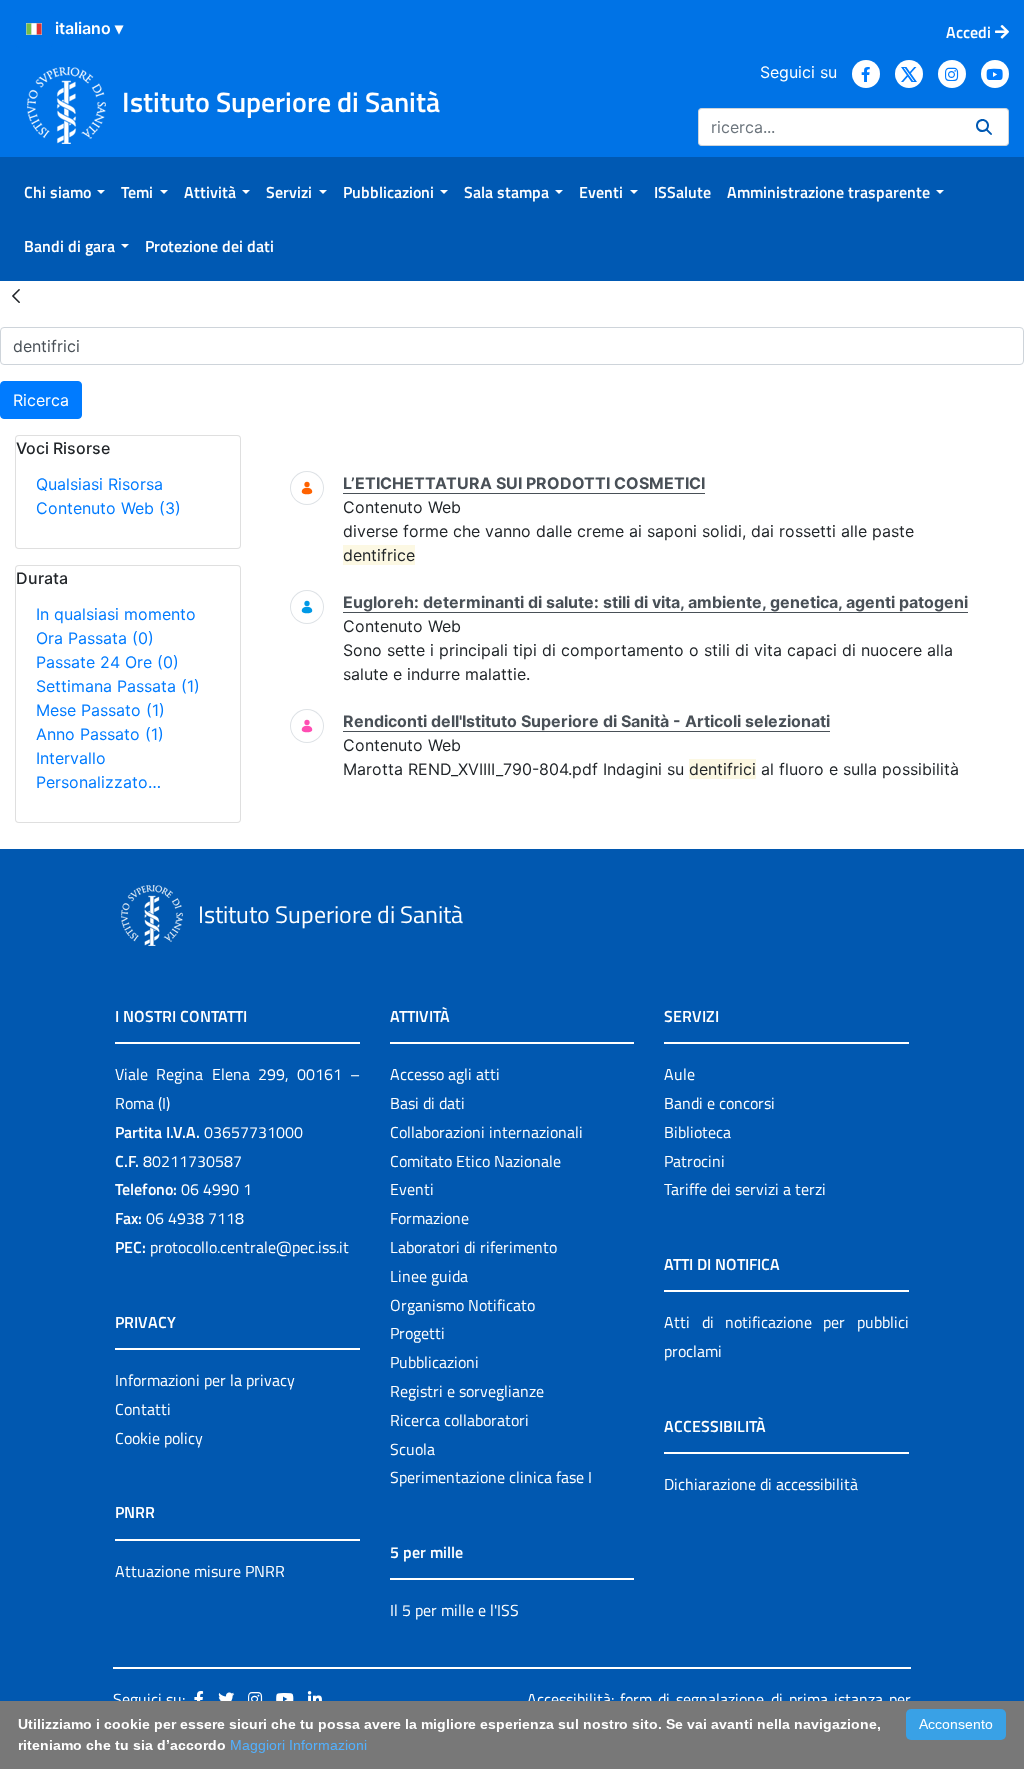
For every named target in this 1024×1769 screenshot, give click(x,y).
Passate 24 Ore (107, 662)
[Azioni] (34, 29)
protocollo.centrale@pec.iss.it (249, 1247)
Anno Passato (100, 734)
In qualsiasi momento (116, 614)
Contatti (143, 1409)
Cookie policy (159, 1438)
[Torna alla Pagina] (16, 295)
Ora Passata (95, 638)
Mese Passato (100, 710)
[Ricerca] (984, 127)
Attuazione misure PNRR (200, 1571)
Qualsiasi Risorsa (99, 484)
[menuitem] (64, 192)
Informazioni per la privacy (205, 1380)
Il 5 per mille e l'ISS (454, 1610)
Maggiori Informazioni (298, 1745)
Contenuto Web (108, 508)
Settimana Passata (118, 686)
